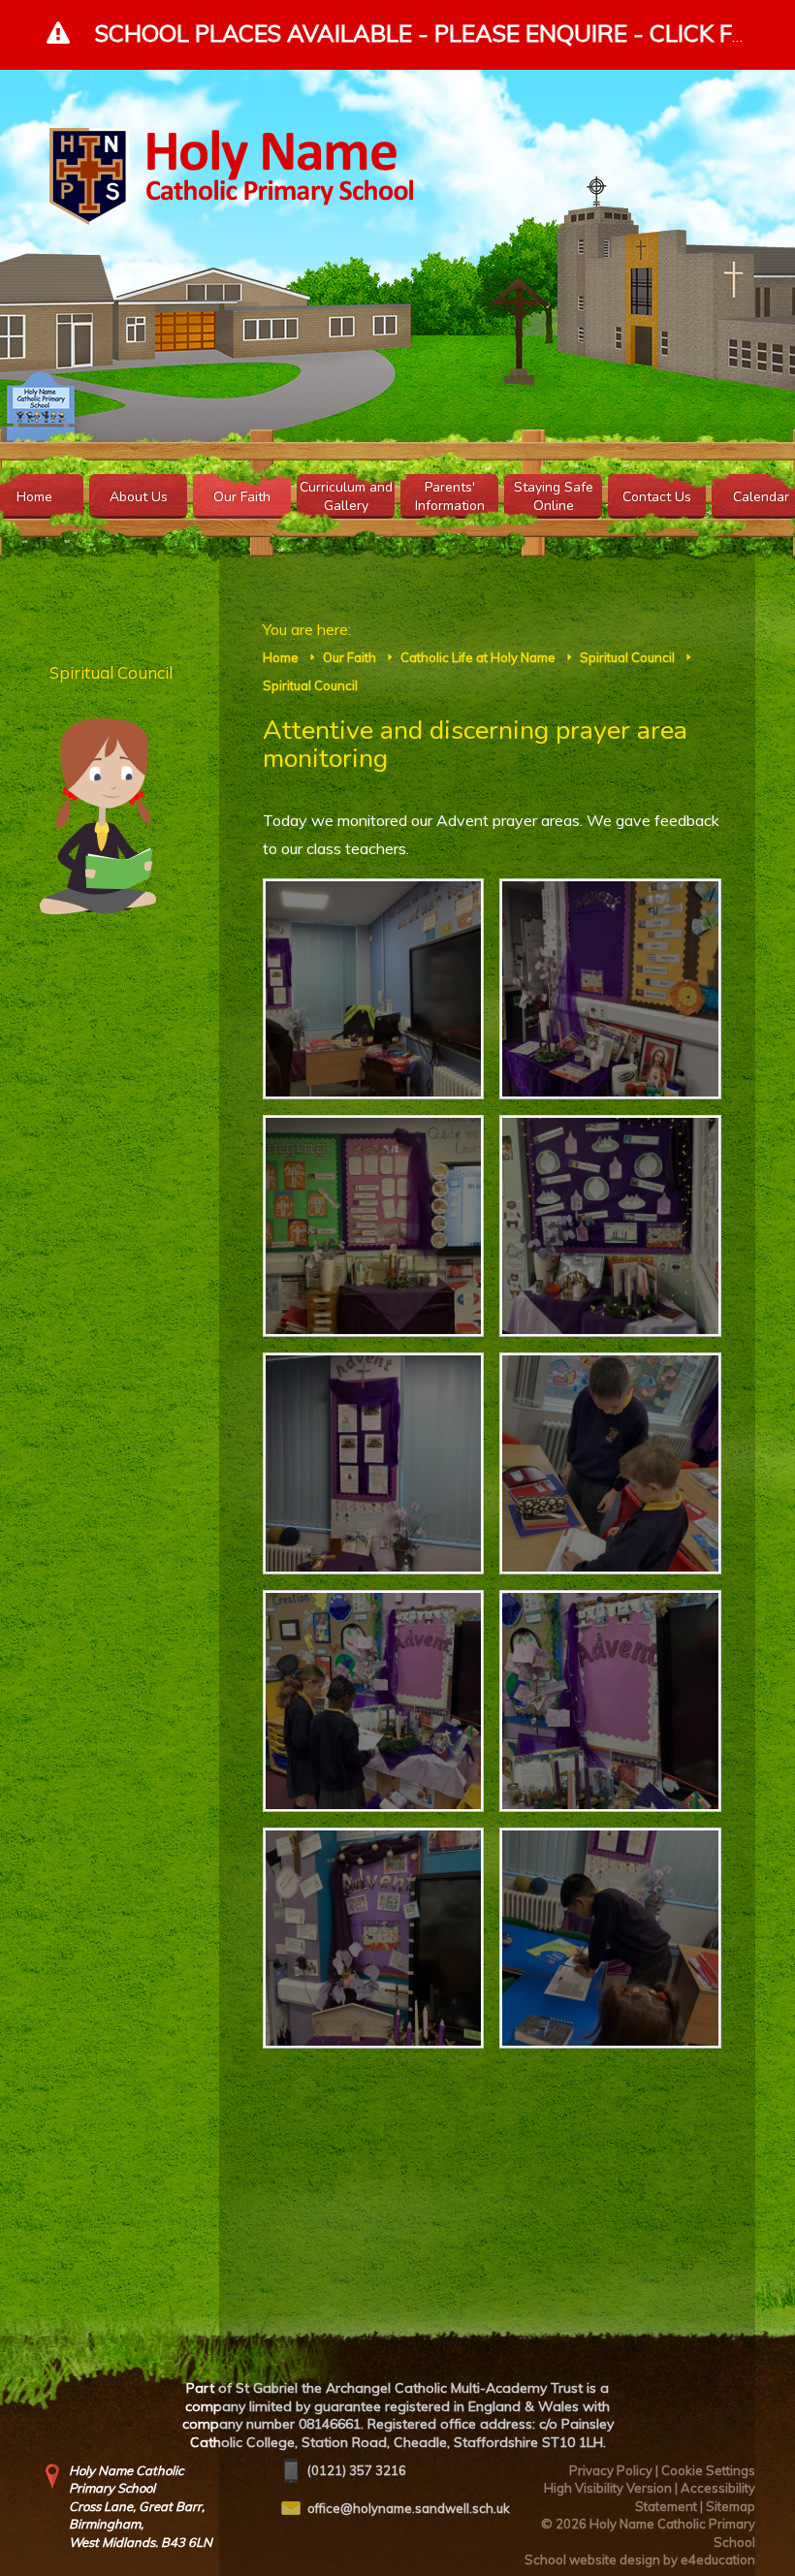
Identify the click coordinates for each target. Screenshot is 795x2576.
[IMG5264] (610, 1463)
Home (281, 657)
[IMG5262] (374, 1701)
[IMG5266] (610, 1939)
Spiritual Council (627, 657)
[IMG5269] (374, 1226)
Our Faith (350, 657)
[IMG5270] (610, 1226)
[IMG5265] (374, 1463)
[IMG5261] (610, 1701)
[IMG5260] (374, 1939)
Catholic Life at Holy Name (478, 657)
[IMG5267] (374, 989)
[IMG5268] (610, 989)
